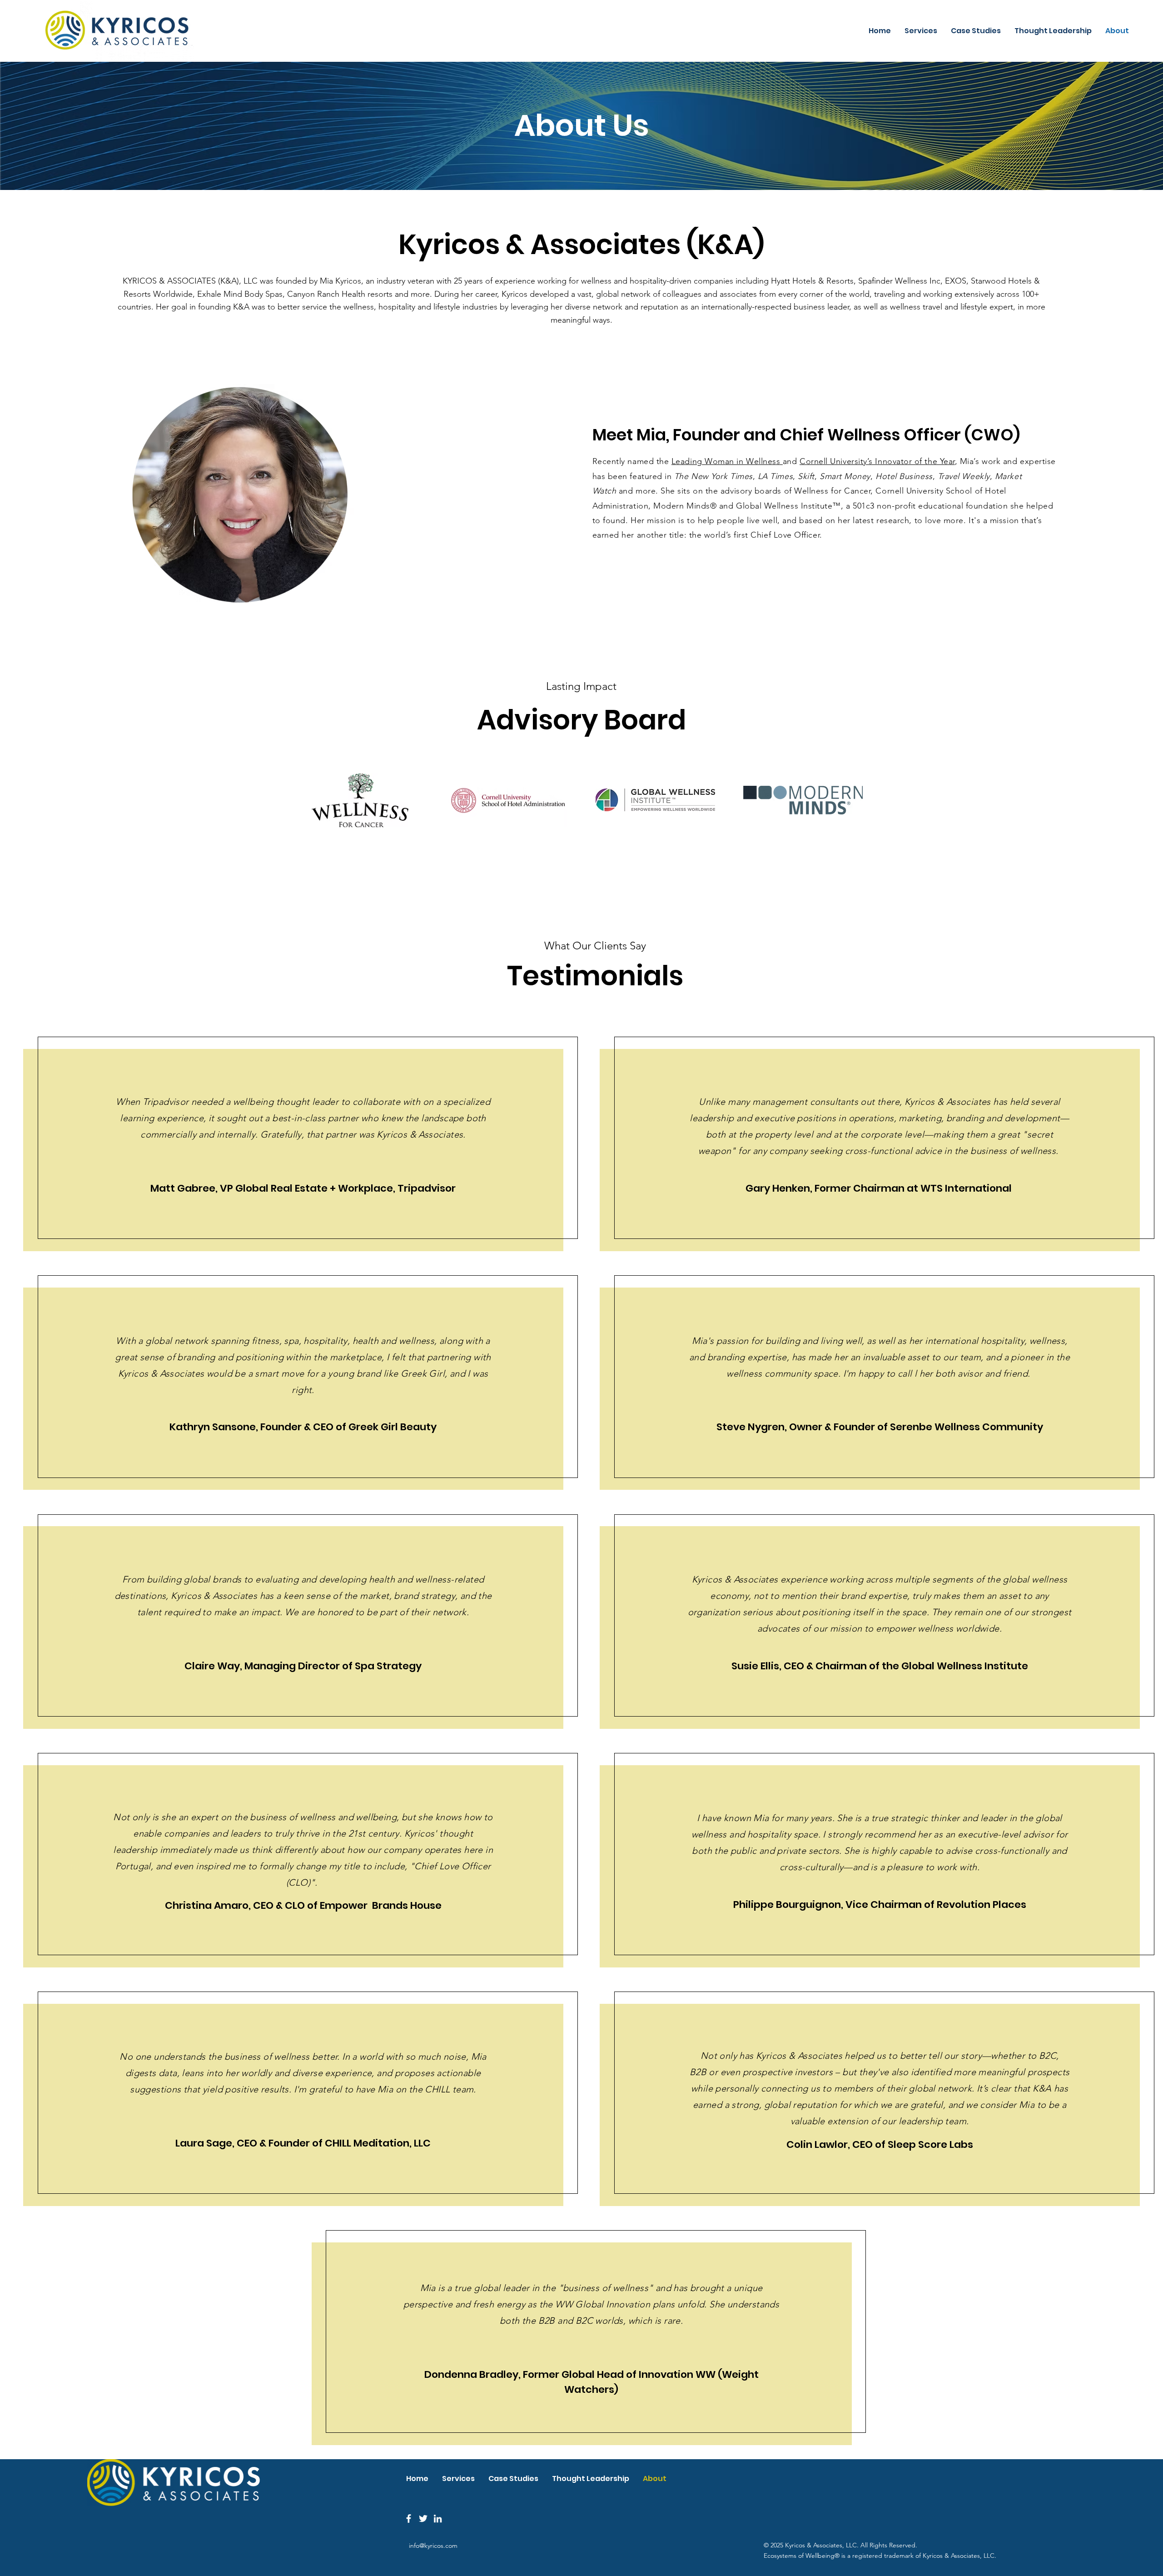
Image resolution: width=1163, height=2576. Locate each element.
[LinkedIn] (438, 2519)
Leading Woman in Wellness (727, 461)
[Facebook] (409, 2519)
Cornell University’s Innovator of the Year (877, 461)
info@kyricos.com (433, 2546)
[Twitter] (423, 2519)
